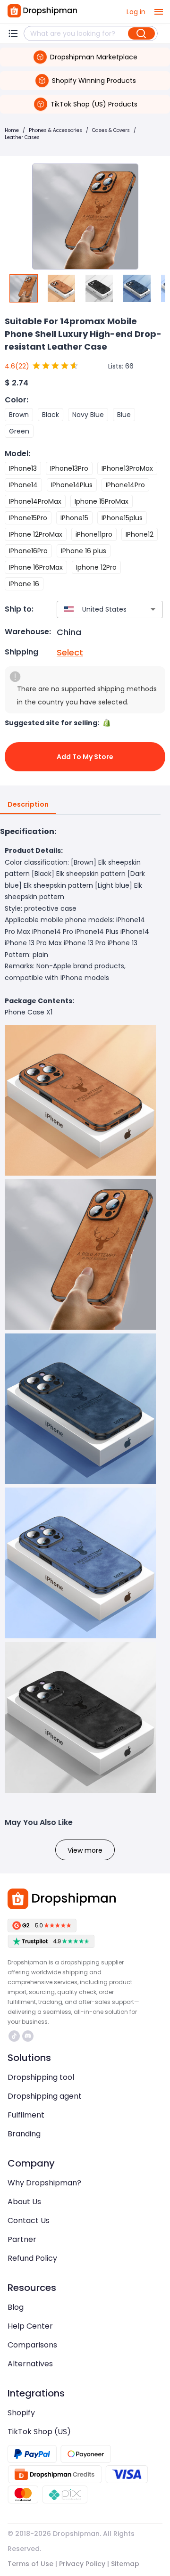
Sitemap (125, 2564)
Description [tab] (28, 804)
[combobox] (96, 609)
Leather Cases (22, 137)
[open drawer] (159, 12)
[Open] (153, 609)
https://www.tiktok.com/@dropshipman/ (15, 2036)
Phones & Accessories (55, 130)
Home (12, 130)
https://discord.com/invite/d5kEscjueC (29, 2036)
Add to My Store (85, 757)
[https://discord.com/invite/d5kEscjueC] (28, 2036)
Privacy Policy (82, 2564)
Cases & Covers (111, 130)
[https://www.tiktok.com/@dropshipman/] (14, 2036)
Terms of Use (30, 2564)
